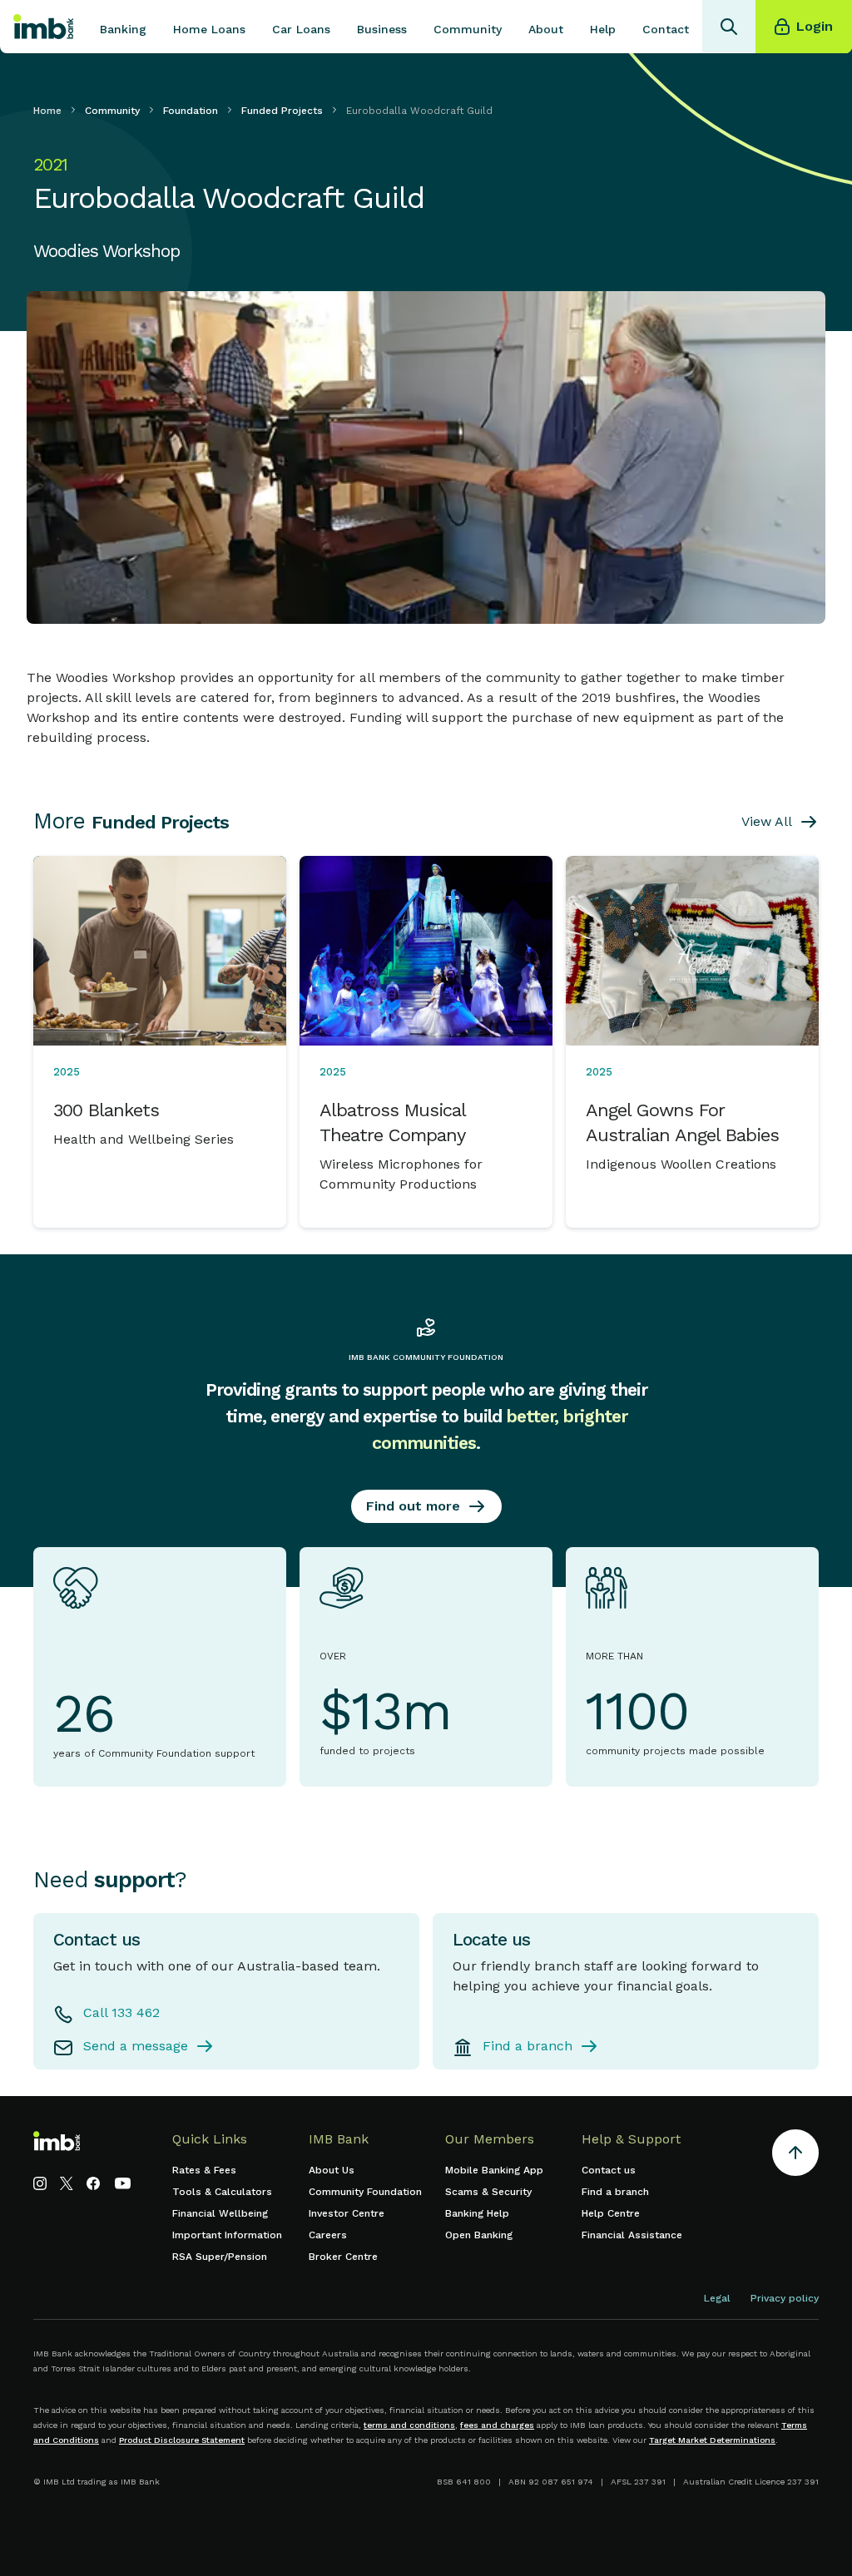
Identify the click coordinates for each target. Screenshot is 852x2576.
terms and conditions (409, 2425)
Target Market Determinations (712, 2440)
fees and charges (497, 2425)
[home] (43, 27)
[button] (123, 27)
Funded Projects (282, 111)
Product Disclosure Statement (182, 2440)
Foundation (191, 111)
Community (112, 111)
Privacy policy (785, 2298)
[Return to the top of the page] (795, 2156)
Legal (717, 2298)
